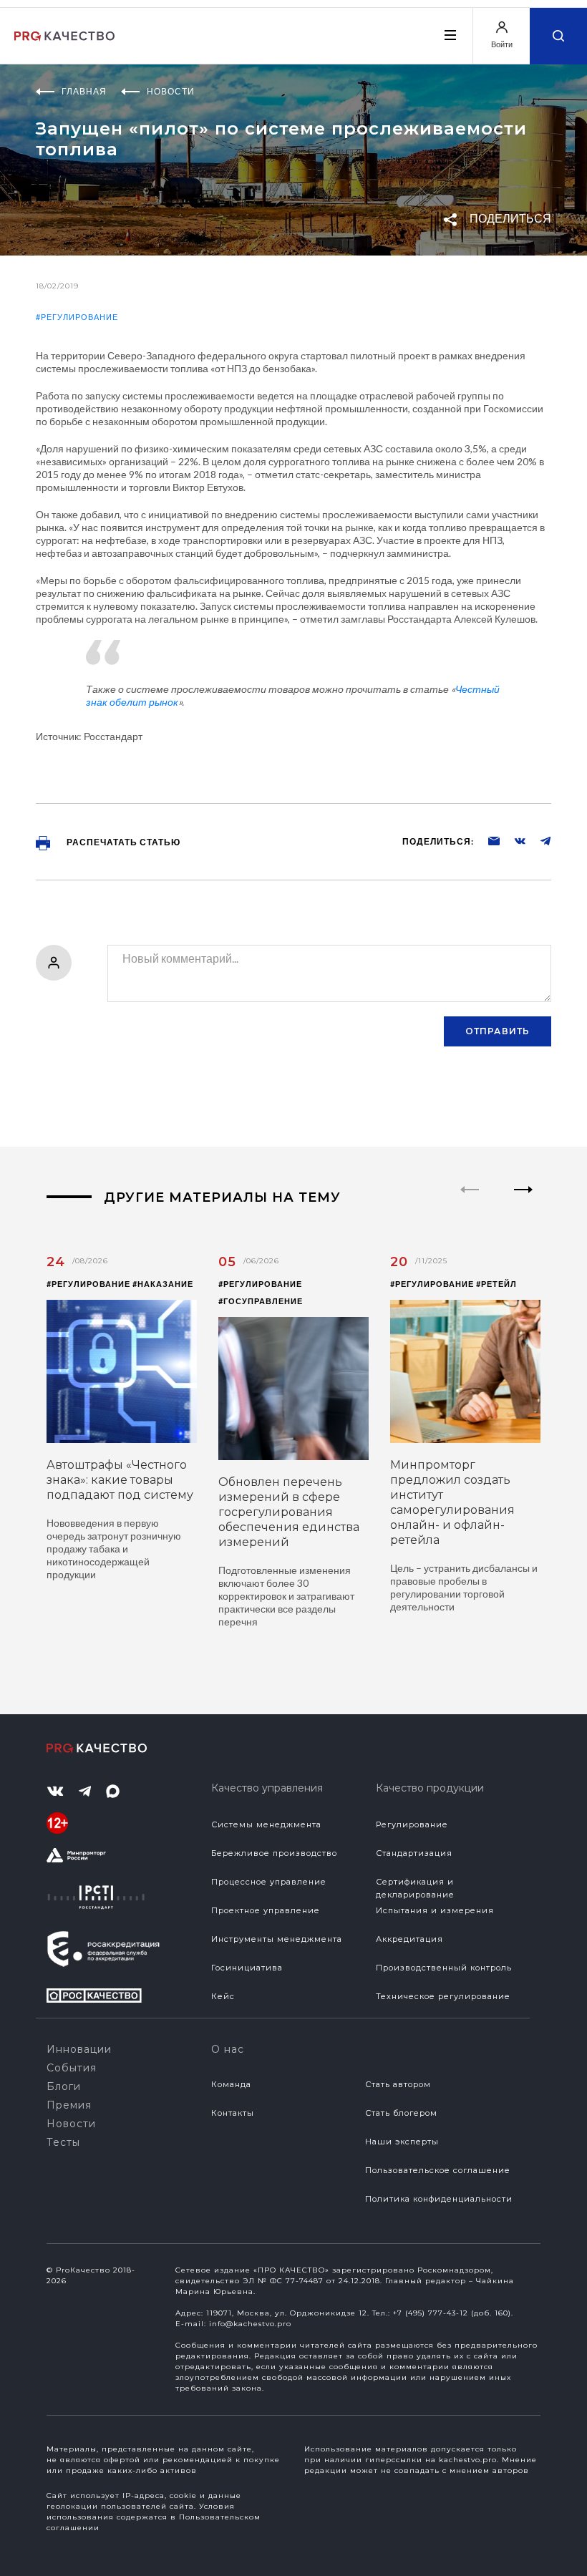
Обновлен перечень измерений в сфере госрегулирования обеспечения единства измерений (289, 1512)
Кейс (223, 1996)
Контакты (233, 2113)
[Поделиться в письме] (487, 840)
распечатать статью (122, 842)
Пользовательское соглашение (438, 2170)
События (72, 2068)
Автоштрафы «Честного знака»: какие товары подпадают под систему (120, 1480)
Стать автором (398, 2084)
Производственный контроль (444, 1968)
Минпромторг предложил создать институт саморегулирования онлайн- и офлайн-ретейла (452, 1502)
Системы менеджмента (266, 1824)
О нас (228, 2049)
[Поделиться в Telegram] (538, 840)
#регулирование (77, 317)
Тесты (63, 2142)
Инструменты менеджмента (277, 1939)
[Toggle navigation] (450, 35)
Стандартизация (414, 1853)
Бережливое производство (274, 1853)
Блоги (64, 2086)
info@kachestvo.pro (250, 2324)
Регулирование (412, 1824)
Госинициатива (247, 1968)
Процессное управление (269, 1882)
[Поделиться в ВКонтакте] (513, 840)
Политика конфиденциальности (439, 2199)
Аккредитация (409, 1939)
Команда (231, 2084)
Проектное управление (266, 1910)
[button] (524, 1202)
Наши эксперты (402, 2142)
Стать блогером (401, 2113)
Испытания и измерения (435, 1910)
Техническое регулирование (443, 1996)
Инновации (79, 2049)
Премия (69, 2105)
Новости (71, 2124)
